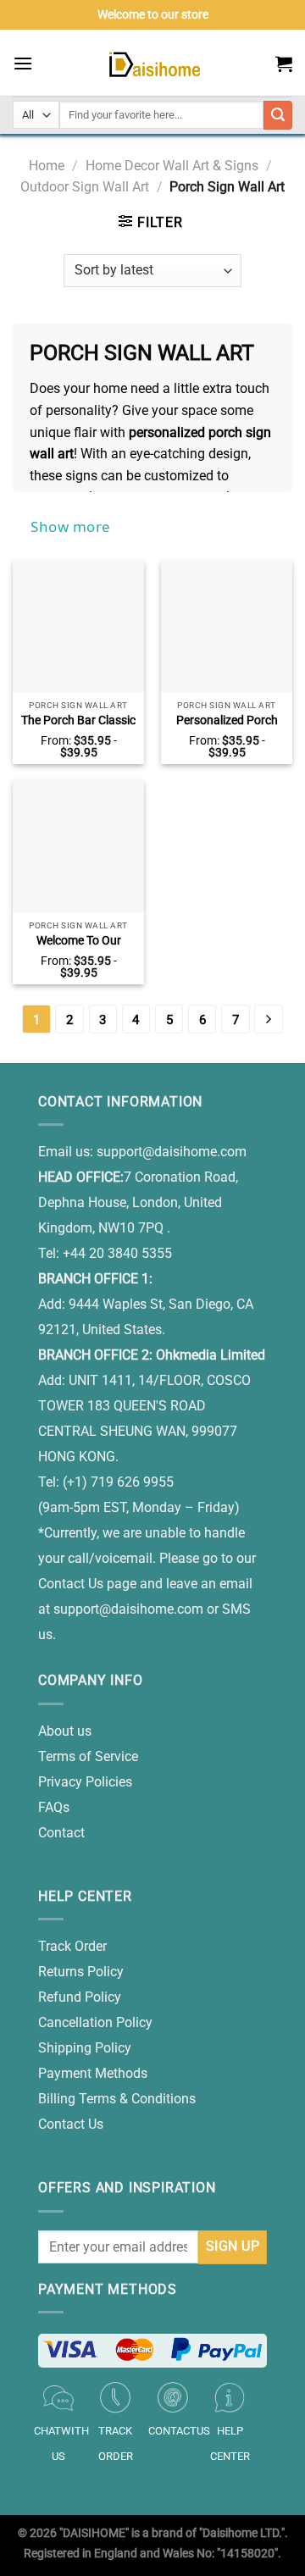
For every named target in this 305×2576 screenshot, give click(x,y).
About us (65, 1731)
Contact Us (71, 2124)
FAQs (54, 1807)
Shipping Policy (85, 2048)
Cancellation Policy (95, 2022)
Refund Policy (80, 1997)
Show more (71, 526)
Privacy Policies (85, 1782)
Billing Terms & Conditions (117, 2099)
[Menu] (23, 63)
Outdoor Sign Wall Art (85, 187)
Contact (61, 1833)
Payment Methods (93, 2073)
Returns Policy (81, 1972)
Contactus (179, 2431)
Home (47, 166)
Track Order (72, 1946)
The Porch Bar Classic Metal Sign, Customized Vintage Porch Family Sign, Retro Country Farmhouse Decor (78, 721)
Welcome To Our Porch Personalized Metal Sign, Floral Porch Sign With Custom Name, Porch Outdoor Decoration (79, 941)
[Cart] (284, 64)
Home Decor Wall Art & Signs (172, 166)
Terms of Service (88, 1756)
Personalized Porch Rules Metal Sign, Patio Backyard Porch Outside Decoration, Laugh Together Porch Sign (227, 721)
